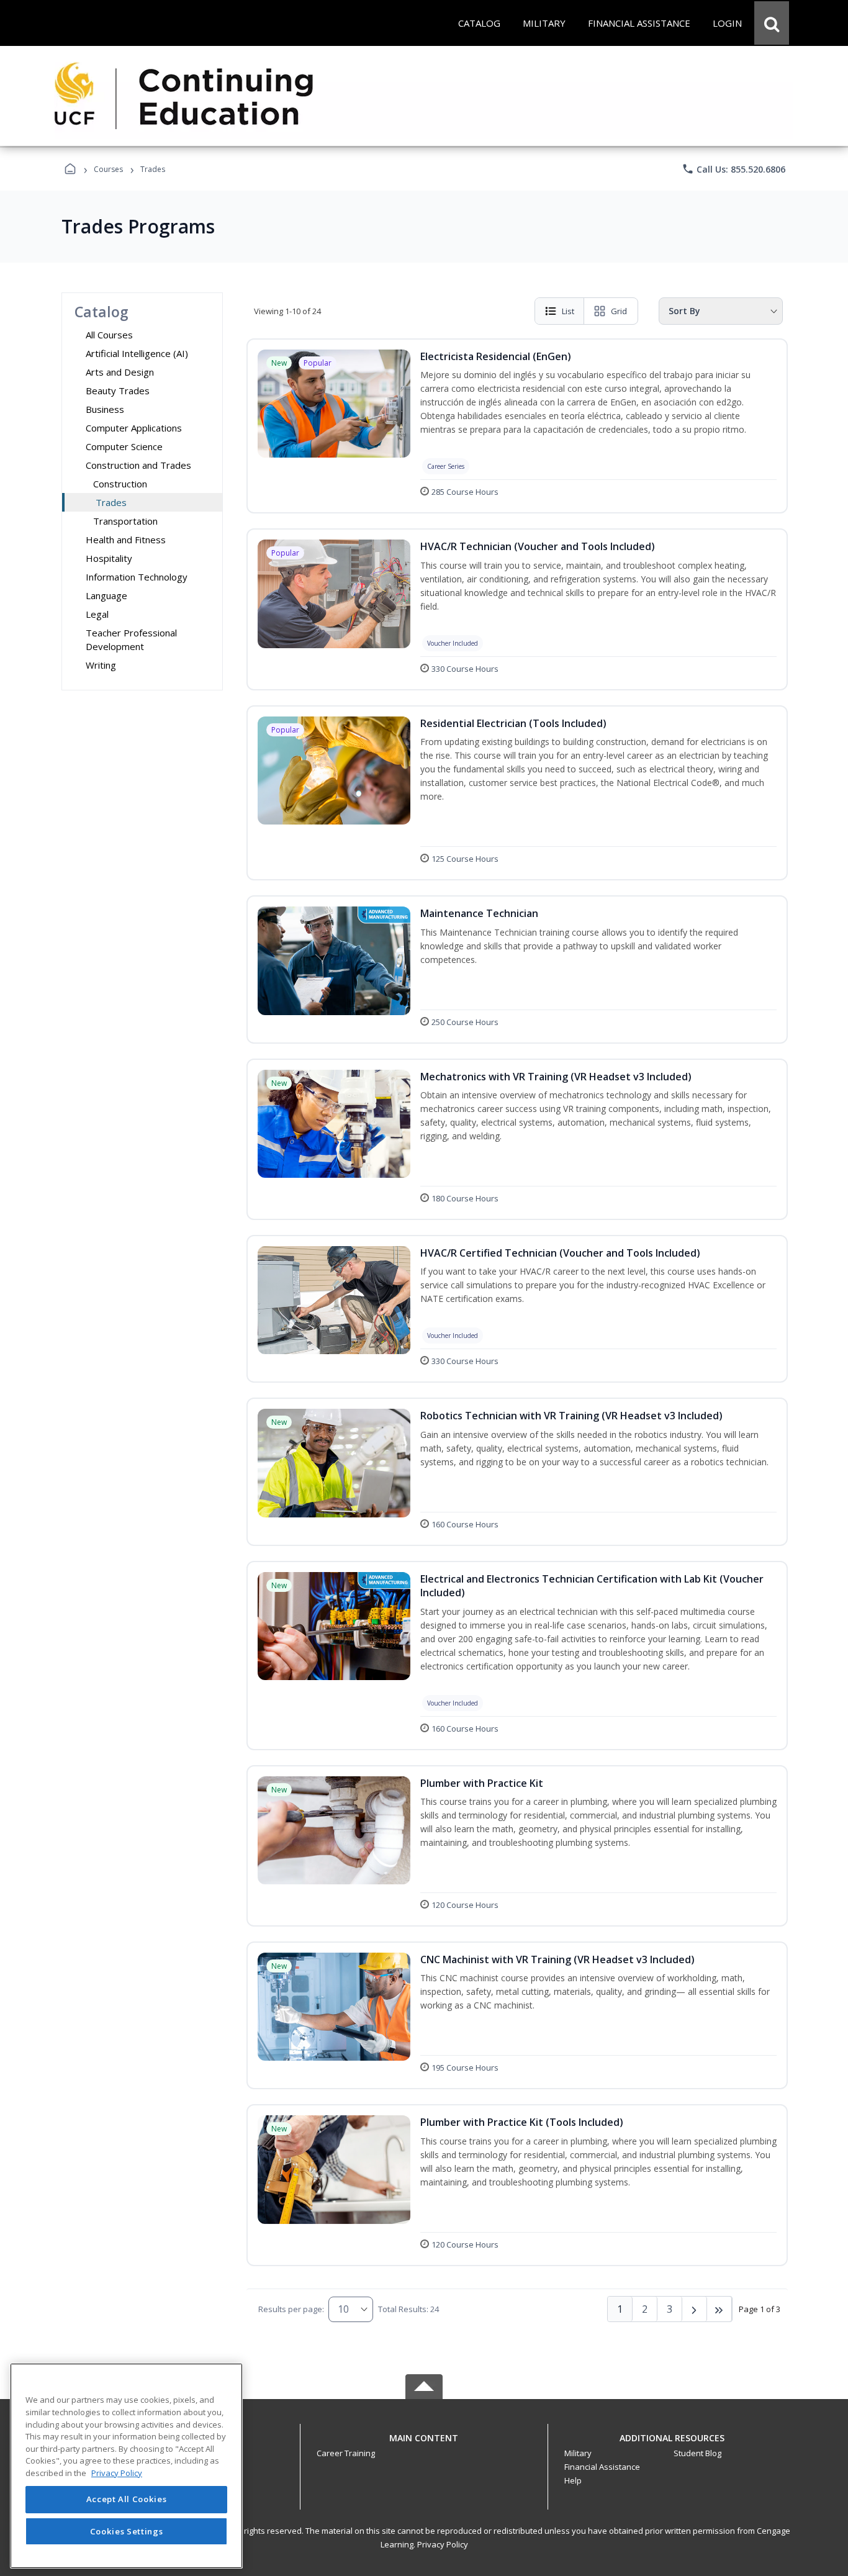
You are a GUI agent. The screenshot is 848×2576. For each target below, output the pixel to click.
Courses (108, 169)
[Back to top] (424, 2445)
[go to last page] (719, 2309)
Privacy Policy (443, 2544)
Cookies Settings (127, 2531)
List (568, 311)
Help (573, 2480)
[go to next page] (695, 2309)
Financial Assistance (602, 2467)
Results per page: (291, 2309)
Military (578, 2453)
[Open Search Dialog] (772, 23)
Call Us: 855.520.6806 (733, 169)
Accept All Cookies (127, 2500)
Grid (619, 311)
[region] (126, 2466)
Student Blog (697, 2453)
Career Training (346, 2453)
